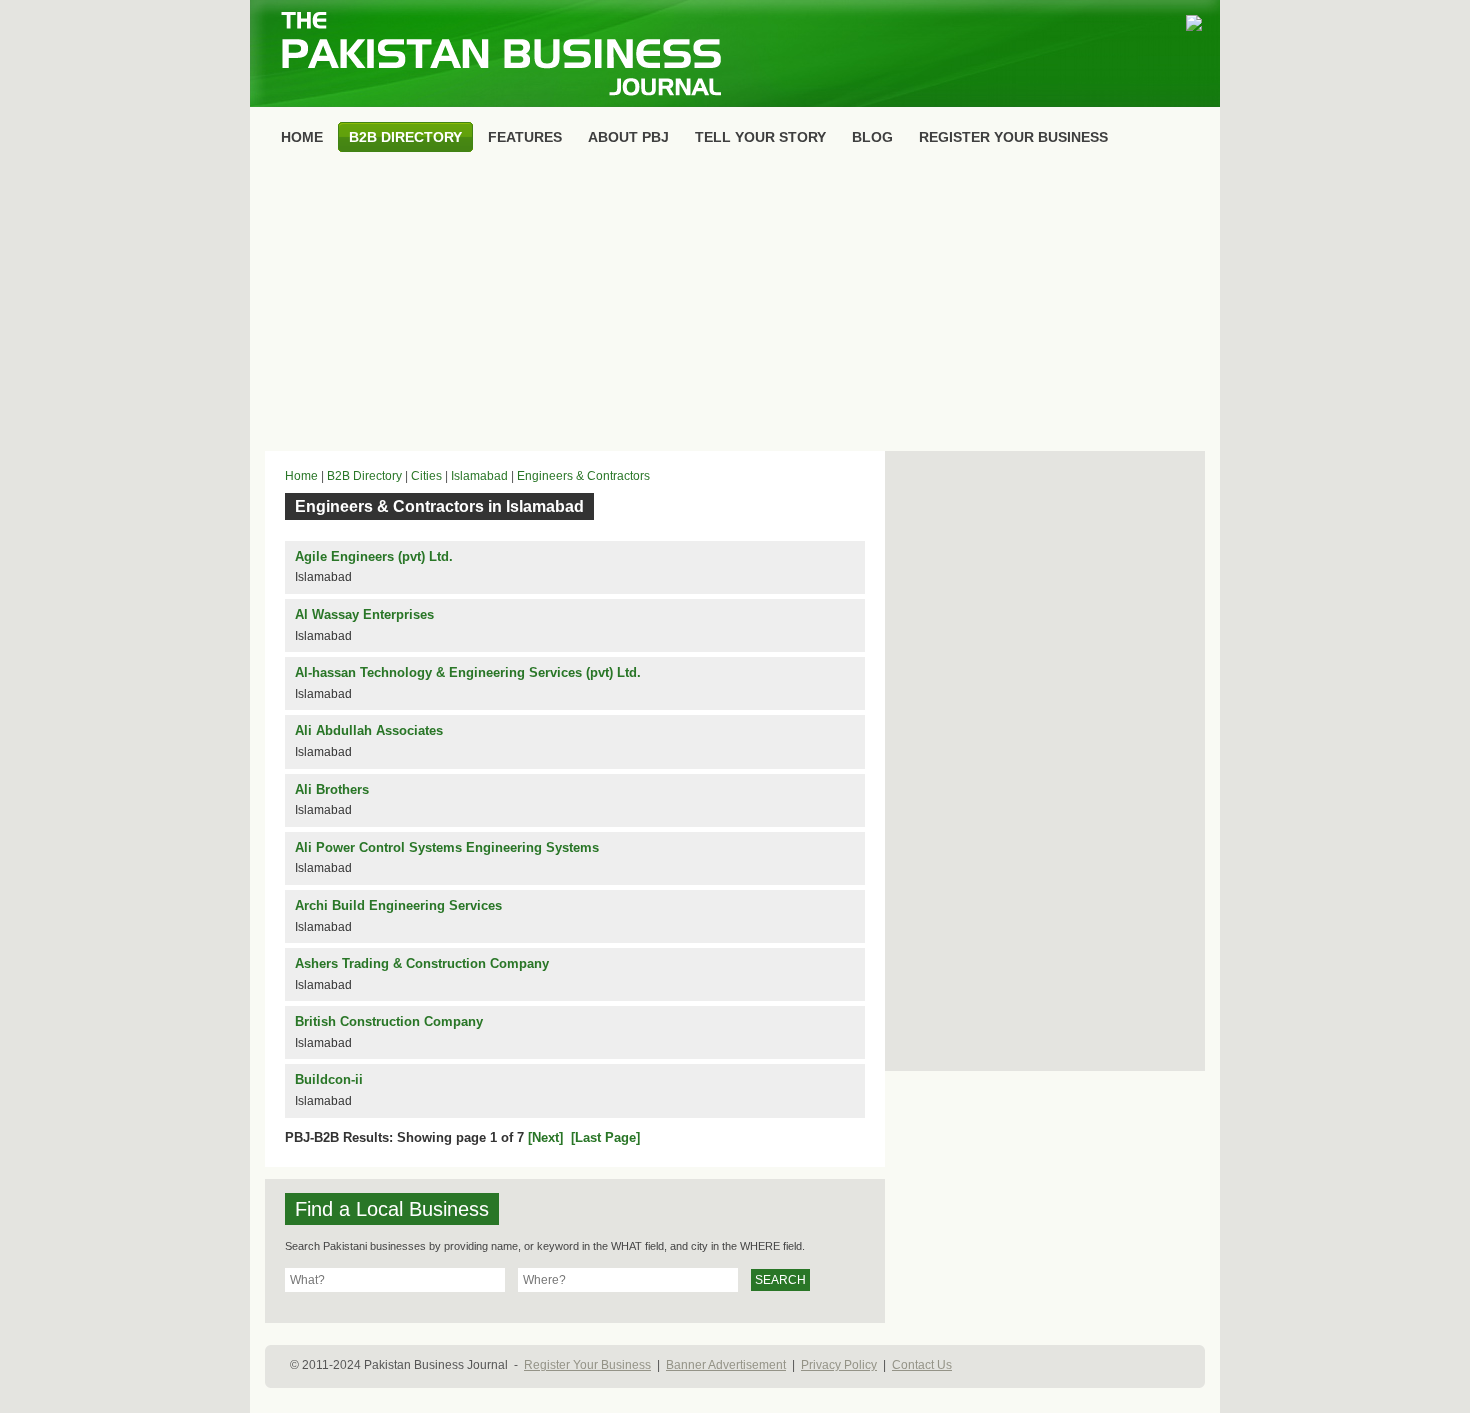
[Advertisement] (735, 306)
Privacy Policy (839, 1365)
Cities (426, 476)
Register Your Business (587, 1365)
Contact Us (922, 1365)
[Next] (545, 1137)
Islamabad (479, 476)
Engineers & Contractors (583, 476)
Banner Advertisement (726, 1365)
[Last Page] (605, 1137)
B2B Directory (364, 476)
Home (301, 476)
